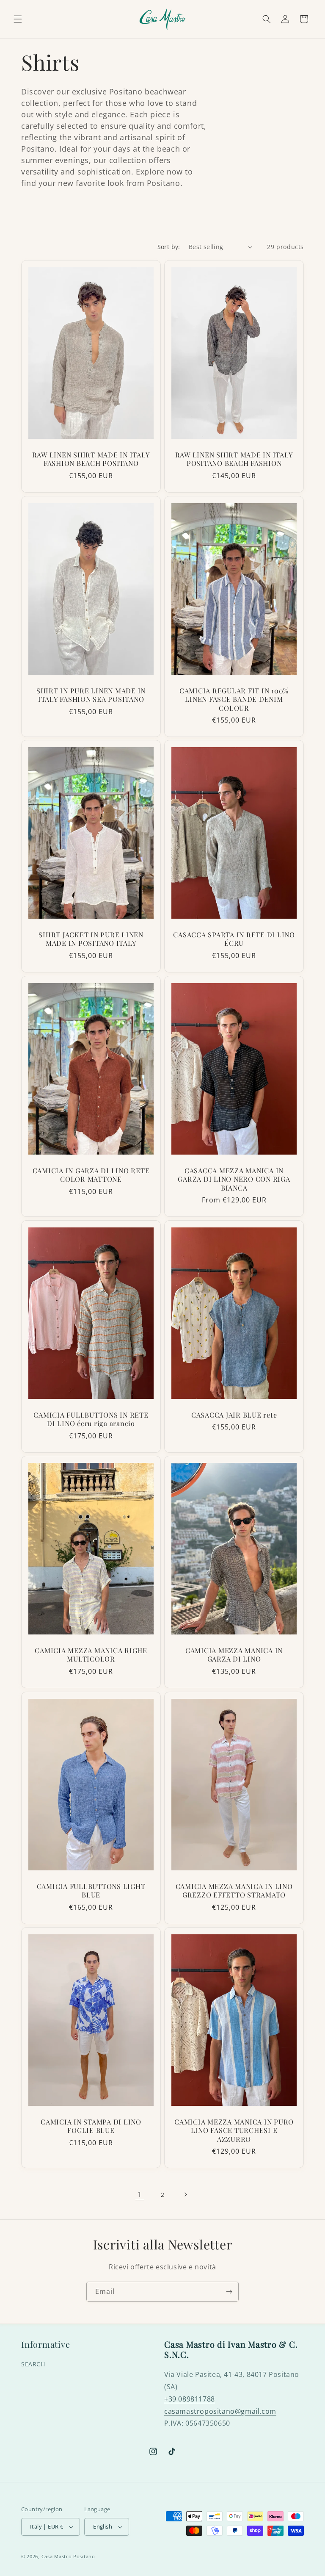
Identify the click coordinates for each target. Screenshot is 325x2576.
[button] (18, 19)
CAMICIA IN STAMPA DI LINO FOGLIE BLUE (91, 2126)
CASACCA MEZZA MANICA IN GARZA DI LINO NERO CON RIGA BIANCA (234, 1179)
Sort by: (169, 247)
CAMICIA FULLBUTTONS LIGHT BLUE (91, 1890)
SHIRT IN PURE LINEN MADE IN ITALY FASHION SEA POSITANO (91, 695)
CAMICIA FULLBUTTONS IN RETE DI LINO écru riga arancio (91, 1419)
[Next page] (185, 2194)
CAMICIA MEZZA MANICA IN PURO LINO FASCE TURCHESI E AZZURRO (234, 2130)
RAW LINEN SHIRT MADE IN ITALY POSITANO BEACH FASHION (234, 459)
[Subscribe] (229, 2292)
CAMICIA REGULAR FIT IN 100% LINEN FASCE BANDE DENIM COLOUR (234, 699)
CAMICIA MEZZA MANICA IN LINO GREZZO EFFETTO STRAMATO (234, 1890)
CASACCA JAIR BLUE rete (234, 1415)
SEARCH (33, 2364)
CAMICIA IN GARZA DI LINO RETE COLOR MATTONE (91, 1174)
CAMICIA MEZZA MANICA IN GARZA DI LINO (234, 1655)
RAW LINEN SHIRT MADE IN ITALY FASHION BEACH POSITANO (91, 459)
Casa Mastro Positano (68, 2556)
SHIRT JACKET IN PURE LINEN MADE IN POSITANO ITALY (91, 939)
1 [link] (140, 2194)
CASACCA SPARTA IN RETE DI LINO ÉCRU (234, 939)
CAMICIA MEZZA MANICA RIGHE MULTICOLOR (91, 1655)
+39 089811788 (190, 2399)
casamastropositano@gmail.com (220, 2411)
